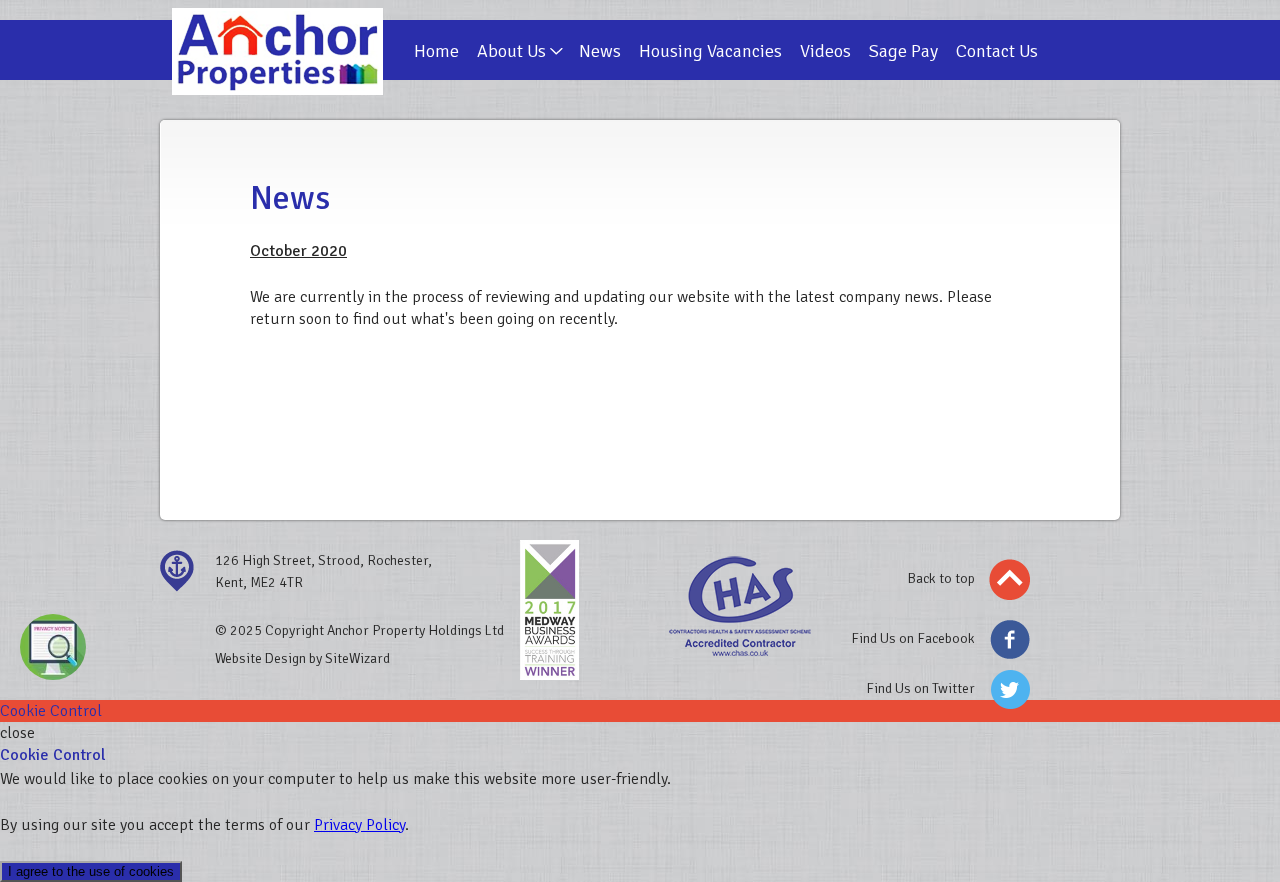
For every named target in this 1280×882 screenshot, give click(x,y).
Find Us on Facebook (913, 638)
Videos (825, 51)
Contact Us (997, 51)
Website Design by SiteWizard (302, 658)
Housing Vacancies (710, 51)
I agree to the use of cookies (91, 871)
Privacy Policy (359, 825)
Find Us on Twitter (920, 688)
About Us (511, 51)
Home (436, 51)
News (600, 51)
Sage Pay (903, 51)
